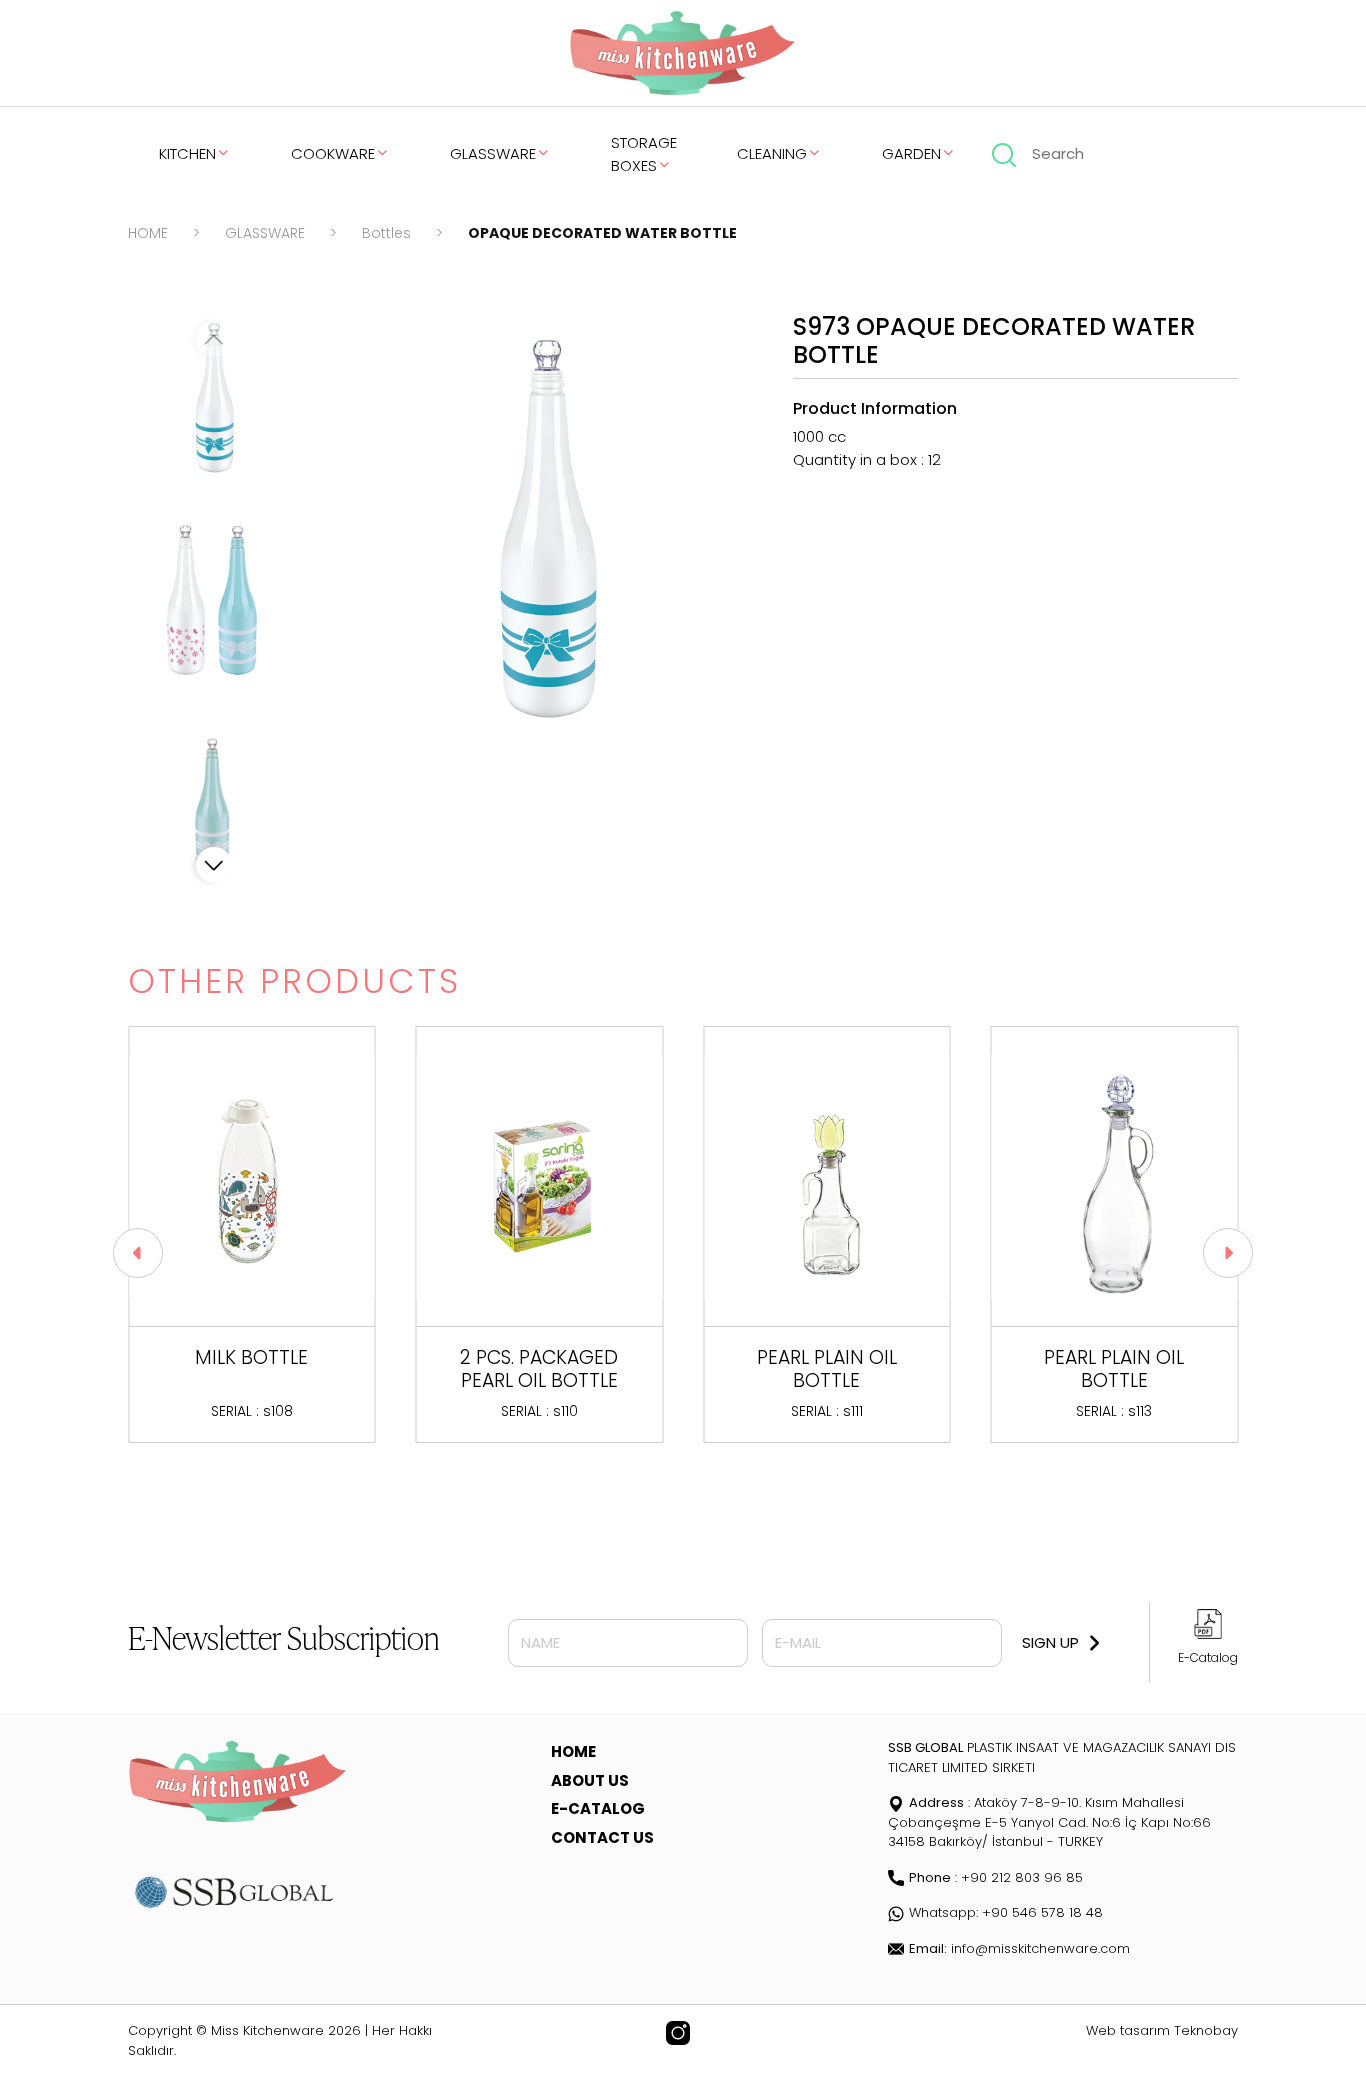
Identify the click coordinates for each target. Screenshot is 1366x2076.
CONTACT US (602, 1837)
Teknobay (1206, 2030)
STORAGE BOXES (644, 154)
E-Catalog (1208, 1657)
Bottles (386, 233)
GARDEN (911, 153)
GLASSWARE (493, 153)
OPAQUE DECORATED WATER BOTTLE (602, 233)
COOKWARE (333, 153)
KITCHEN (187, 153)
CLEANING (772, 153)
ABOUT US (590, 1780)
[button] (214, 865)
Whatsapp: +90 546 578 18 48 (1006, 1912)
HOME (148, 233)
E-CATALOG (598, 1808)
